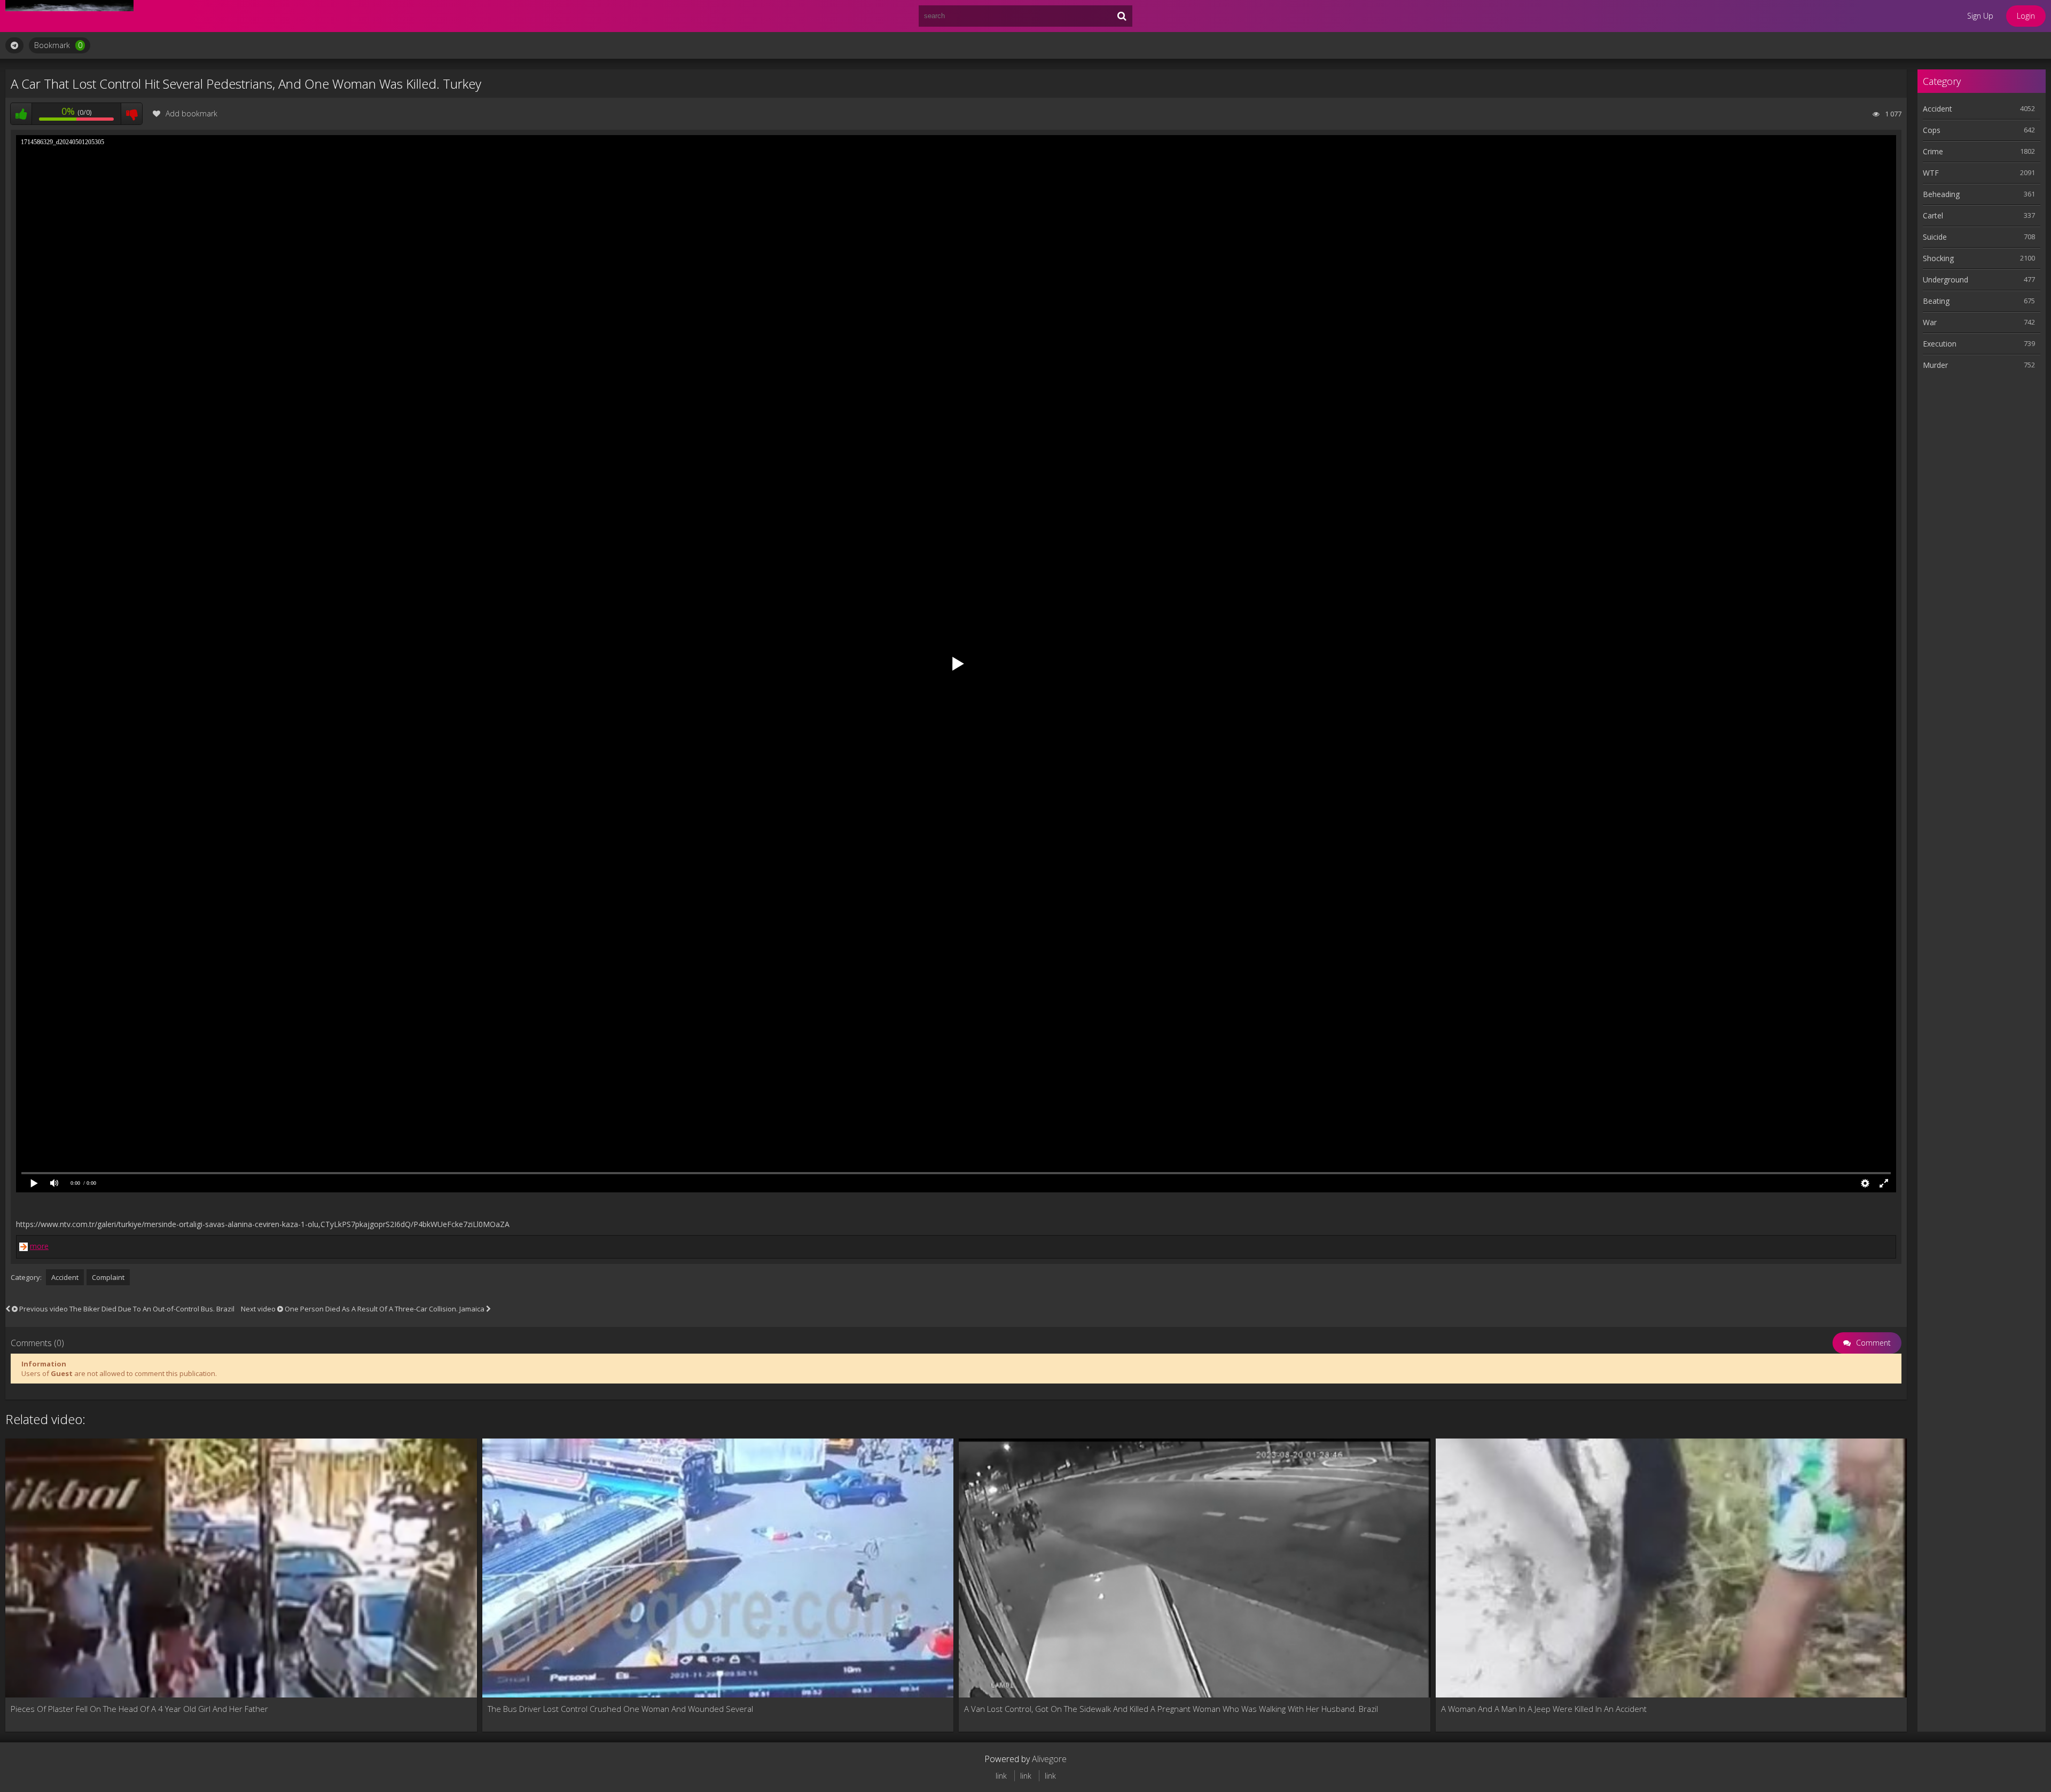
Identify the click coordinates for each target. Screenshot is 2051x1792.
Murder (1935, 365)
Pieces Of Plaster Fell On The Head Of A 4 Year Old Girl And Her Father (139, 1709)
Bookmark (58, 45)
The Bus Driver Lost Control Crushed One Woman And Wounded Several (620, 1709)
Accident (65, 1277)
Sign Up (1980, 16)
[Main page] (69, 16)
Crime (1933, 151)
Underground (1946, 280)
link (1001, 1776)
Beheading (1941, 194)
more (39, 1246)
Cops (1932, 130)
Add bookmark (191, 113)
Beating (1936, 301)
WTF (1931, 173)
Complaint (108, 1277)
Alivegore (1049, 1759)
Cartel (1933, 215)
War (1930, 322)
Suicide (1935, 237)
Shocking (1938, 258)
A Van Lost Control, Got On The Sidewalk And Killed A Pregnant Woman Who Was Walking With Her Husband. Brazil (1171, 1709)
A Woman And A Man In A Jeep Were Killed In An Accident (1544, 1709)
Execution (1940, 344)
